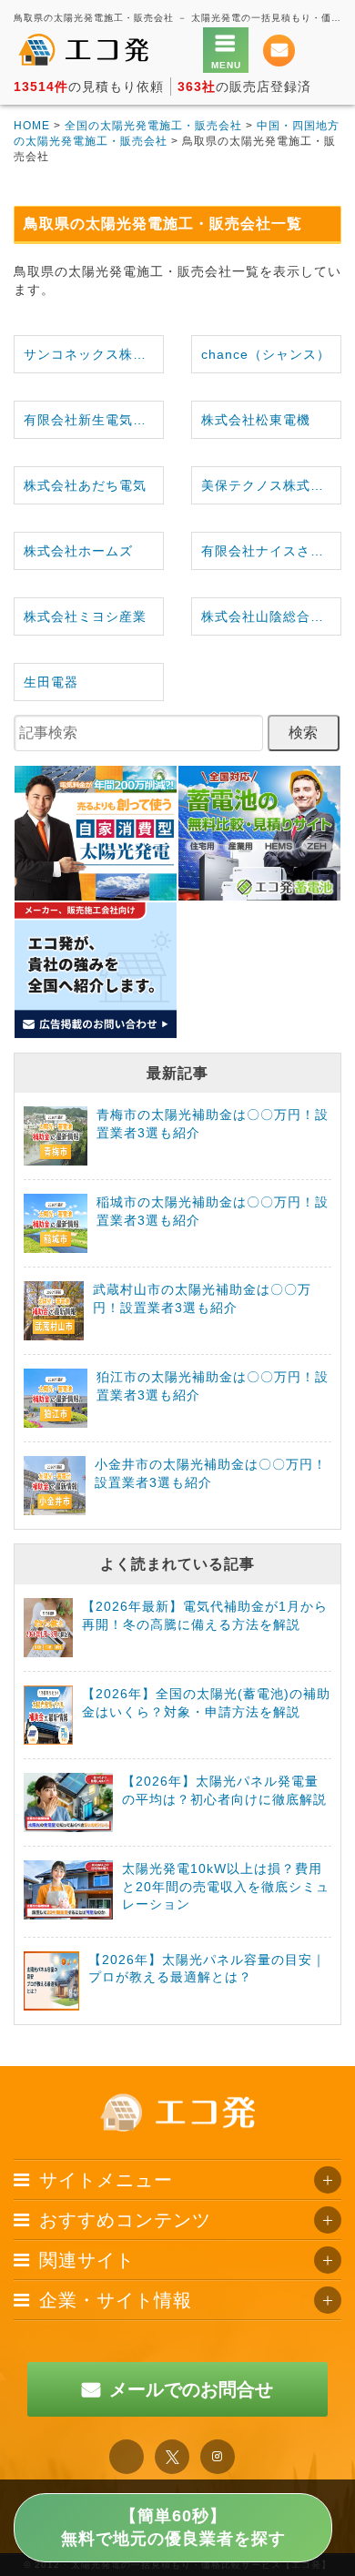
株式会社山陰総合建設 (269, 616)
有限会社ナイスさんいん (271, 551)
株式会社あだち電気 (85, 485)
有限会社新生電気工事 (92, 420)
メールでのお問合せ (191, 2389)
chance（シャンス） (266, 354)
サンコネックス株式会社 (93, 354)
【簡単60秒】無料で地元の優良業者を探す (173, 2527)
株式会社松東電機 (256, 420)
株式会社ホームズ (78, 551)
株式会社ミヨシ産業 (85, 616)
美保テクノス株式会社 (269, 485)
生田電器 (51, 682)
